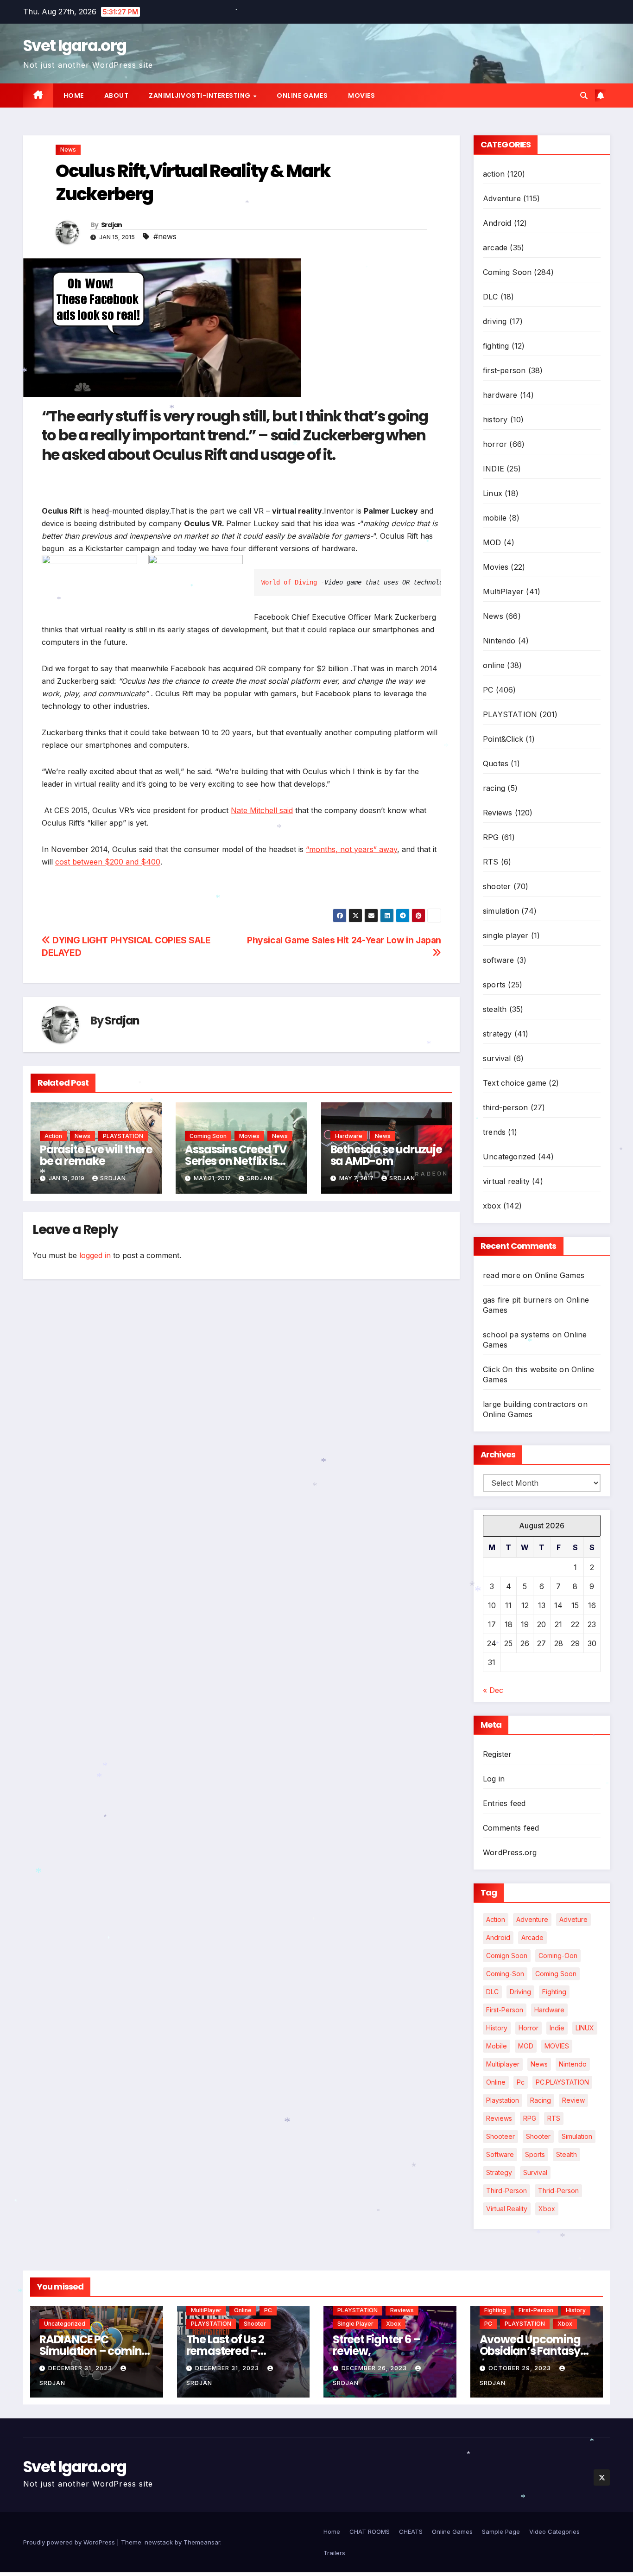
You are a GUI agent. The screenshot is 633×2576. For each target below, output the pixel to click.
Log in (494, 1779)
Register (497, 1754)
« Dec (493, 1690)
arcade (495, 248)
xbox (492, 1206)
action (53, 1136)
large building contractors (529, 1404)
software (499, 960)
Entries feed (504, 1803)
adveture (573, 1919)
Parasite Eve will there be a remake (96, 1155)
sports (494, 985)
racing (494, 788)
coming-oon (558, 1956)
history (495, 420)
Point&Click (503, 739)
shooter (497, 886)
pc (521, 2082)
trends (494, 1132)
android (498, 1937)
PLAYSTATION (123, 1136)
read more (502, 1275)
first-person (504, 370)
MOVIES (557, 2046)
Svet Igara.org (75, 45)
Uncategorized (509, 1157)
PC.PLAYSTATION (562, 2082)
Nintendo (499, 641)
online (494, 665)
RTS (491, 862)
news (539, 2064)
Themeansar (202, 2542)
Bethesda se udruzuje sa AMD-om (386, 1155)
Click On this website (520, 1369)
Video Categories (554, 2531)
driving (495, 321)
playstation (503, 2100)
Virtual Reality (507, 2209)
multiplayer (503, 2064)
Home (74, 95)
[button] (584, 95)
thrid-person (558, 2191)
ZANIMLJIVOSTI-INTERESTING (200, 95)
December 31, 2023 (81, 2368)
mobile (495, 518)
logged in (95, 1255)
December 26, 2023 (375, 2368)
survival (497, 1058)
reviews (499, 2118)
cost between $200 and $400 (108, 862)
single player (506, 935)
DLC (491, 297)
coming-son (505, 1974)
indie (557, 2028)
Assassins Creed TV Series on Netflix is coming (236, 1161)
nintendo (573, 2064)
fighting (496, 346)
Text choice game (515, 1083)
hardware (349, 1136)
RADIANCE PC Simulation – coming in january (94, 2351)
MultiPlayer (503, 592)
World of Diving (289, 582)
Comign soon (507, 1956)
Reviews (497, 813)
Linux (493, 493)
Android (497, 223)
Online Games (302, 95)
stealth (495, 1009)
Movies (361, 95)
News (68, 149)
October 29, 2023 (521, 2368)
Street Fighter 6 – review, (376, 2345)
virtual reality (506, 1181)
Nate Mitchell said (262, 810)
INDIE (494, 469)
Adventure (502, 198)
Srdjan (112, 225)
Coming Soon (208, 1136)
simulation (501, 911)
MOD (492, 542)
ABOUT (117, 95)
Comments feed (511, 1828)
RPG (491, 837)
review (573, 2100)
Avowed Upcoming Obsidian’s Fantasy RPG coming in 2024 (531, 2351)
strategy (497, 1034)
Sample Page (501, 2531)
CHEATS (411, 2531)
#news (165, 236)
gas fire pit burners (517, 1300)
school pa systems (516, 1335)
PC (488, 690)
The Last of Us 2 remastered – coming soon (225, 2351)
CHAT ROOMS (370, 2531)
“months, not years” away (351, 849)
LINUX (585, 2028)
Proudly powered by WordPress (70, 2542)
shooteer (500, 2136)
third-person (505, 1107)
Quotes (496, 763)
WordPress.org (510, 1852)
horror (495, 444)
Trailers (334, 2553)
